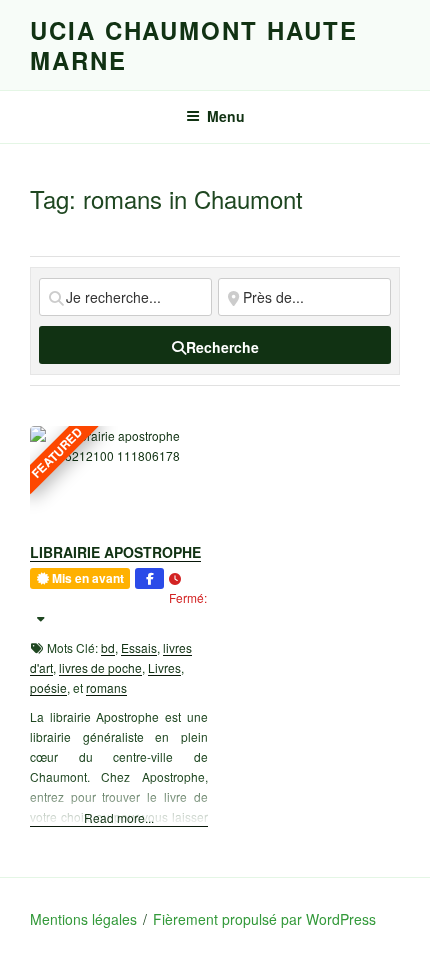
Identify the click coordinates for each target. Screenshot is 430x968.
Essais (139, 647)
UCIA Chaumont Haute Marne (193, 45)
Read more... (119, 817)
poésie (48, 687)
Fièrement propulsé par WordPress (264, 919)
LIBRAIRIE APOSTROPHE (115, 552)
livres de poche (100, 667)
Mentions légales (83, 919)
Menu (226, 116)
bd (108, 647)
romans (106, 687)
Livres (164, 667)
